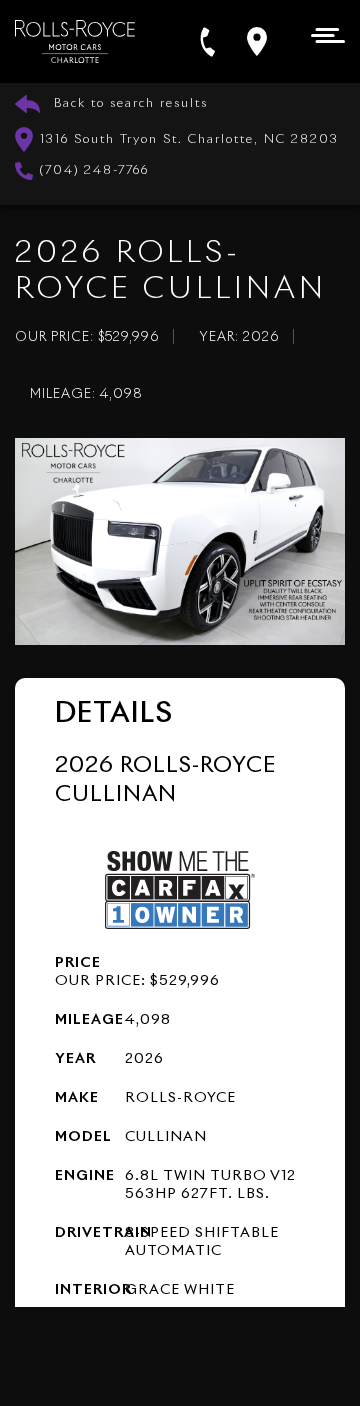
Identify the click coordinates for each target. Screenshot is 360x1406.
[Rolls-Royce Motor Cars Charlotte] (75, 41)
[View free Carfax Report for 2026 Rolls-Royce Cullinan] (180, 888)
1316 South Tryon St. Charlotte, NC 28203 (189, 140)
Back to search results (131, 104)
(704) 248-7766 (94, 171)
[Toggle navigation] (322, 33)
